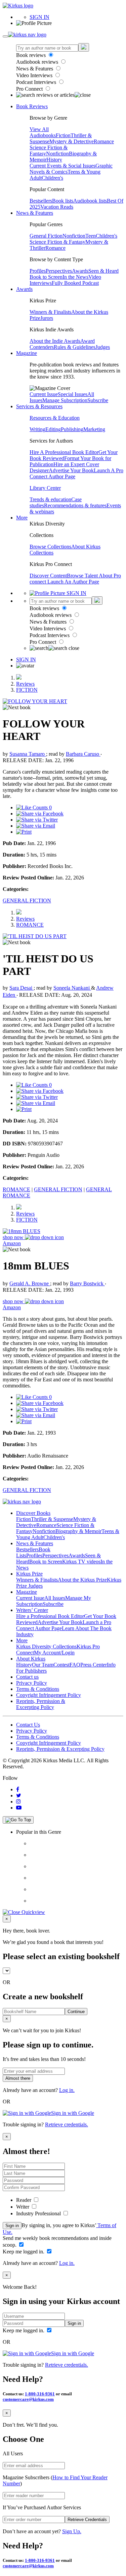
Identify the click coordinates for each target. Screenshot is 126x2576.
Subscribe (98, 400)
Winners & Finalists (50, 312)
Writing (37, 429)
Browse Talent (83, 576)
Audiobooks (43, 135)
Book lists (63, 201)
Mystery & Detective (72, 141)
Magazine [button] (27, 353)
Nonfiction (57, 154)
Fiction (63, 135)
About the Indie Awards (55, 341)
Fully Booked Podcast (75, 283)
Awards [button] (24, 289)
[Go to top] (18, 1820)
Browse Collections (50, 547)
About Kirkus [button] (31, 1659)
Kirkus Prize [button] (29, 1574)
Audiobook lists (90, 201)
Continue (76, 2012)
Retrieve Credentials (87, 2520)
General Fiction (46, 236)
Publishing (72, 429)
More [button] (22, 518)
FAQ (75, 1665)
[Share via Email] (36, 826)
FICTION (27, 690)
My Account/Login (54, 1653)
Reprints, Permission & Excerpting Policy (41, 1704)
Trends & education (50, 499)
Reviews (25, 684)
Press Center (94, 1665)
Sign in (12, 2226)
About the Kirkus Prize (82, 1580)
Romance (104, 141)
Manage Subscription (65, 400)
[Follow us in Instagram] (18, 1802)
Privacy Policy (32, 1683)
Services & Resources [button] (39, 406)
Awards (80, 271)
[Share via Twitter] (37, 820)
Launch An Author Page (73, 582)
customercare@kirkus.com (28, 2399)
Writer (23, 2207)
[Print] (24, 832)
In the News (75, 277)
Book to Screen (46, 277)
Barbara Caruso (83, 754)
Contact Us (28, 1725)
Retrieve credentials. (67, 2124)
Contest (61, 1665)
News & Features (35, 69)
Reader (24, 2200)
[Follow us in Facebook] (18, 1789)
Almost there (18, 2078)
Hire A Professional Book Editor (64, 452)
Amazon (12, 1243)
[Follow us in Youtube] (19, 1808)
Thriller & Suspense (52, 1519)
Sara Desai (22, 988)
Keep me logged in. (24, 2252)
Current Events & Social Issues (62, 166)
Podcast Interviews (37, 82)
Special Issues (73, 394)
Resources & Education (55, 418)
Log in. (67, 2090)
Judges (103, 347)
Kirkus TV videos (81, 1562)
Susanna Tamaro (28, 754)
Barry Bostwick (87, 1283)
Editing (53, 429)
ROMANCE (30, 925)
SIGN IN (39, 17)
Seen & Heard (103, 271)
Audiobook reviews (38, 62)
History (54, 160)
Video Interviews (35, 75)
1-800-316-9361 (40, 2394)
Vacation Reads (57, 207)
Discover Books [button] (33, 1513)
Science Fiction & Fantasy (57, 242)
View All (39, 129)
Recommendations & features (75, 505)
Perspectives (59, 271)
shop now (14, 1237)
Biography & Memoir (78, 1531)
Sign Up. (72, 2531)
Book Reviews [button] (32, 106)
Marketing (94, 429)
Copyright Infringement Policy (49, 1695)
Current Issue (44, 394)
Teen (91, 236)
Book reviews (32, 55)
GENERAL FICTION (27, 901)
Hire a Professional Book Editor (50, 1616)
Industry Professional (39, 2213)
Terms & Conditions (38, 1689)
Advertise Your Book (71, 470)
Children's (52, 178)
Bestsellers (41, 201)
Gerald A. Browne (30, 1283)
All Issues (55, 1598)
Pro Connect (30, 89)
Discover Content (48, 576)
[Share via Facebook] (40, 814)
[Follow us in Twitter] (19, 1795)
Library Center (45, 488)
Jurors (47, 318)
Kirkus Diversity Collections (46, 1646)
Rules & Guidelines (75, 347)
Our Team (43, 1665)
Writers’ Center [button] (32, 1610)
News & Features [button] (35, 213)
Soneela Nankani (72, 988)
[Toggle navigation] (5, 36)
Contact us (27, 1677)
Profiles (38, 271)
